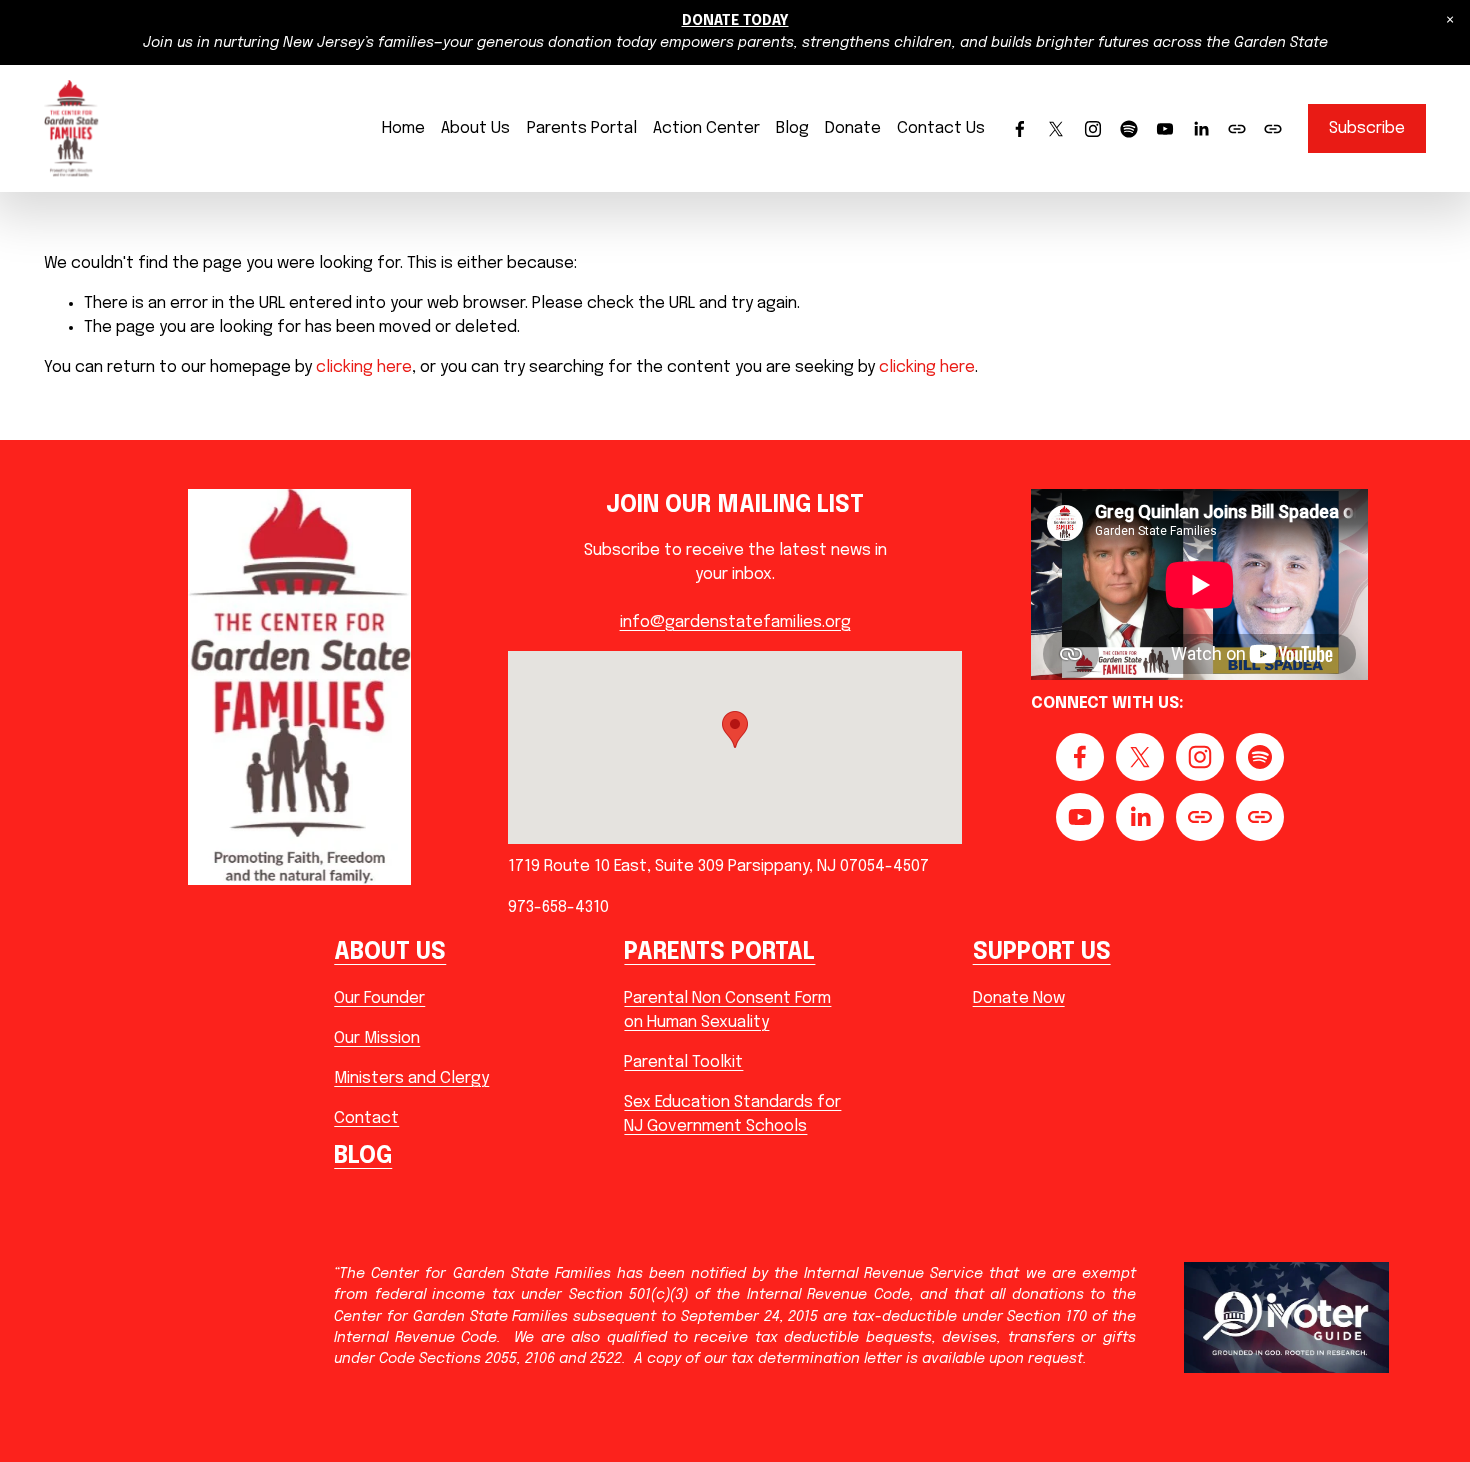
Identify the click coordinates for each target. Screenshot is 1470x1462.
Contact (366, 1118)
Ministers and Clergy (411, 1078)
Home (403, 128)
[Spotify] (1129, 129)
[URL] (1237, 129)
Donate (853, 128)
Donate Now (1019, 998)
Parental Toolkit (683, 1062)
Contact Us (941, 128)
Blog (792, 128)
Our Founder (379, 998)
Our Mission (377, 1038)
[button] (1450, 20)
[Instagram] (1093, 129)
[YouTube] (1165, 129)
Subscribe (1367, 128)
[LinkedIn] (1201, 129)
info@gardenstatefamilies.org (735, 622)
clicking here (364, 367)
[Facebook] (1020, 129)
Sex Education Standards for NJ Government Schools (732, 1114)
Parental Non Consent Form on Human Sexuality (727, 1010)
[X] (1056, 129)
